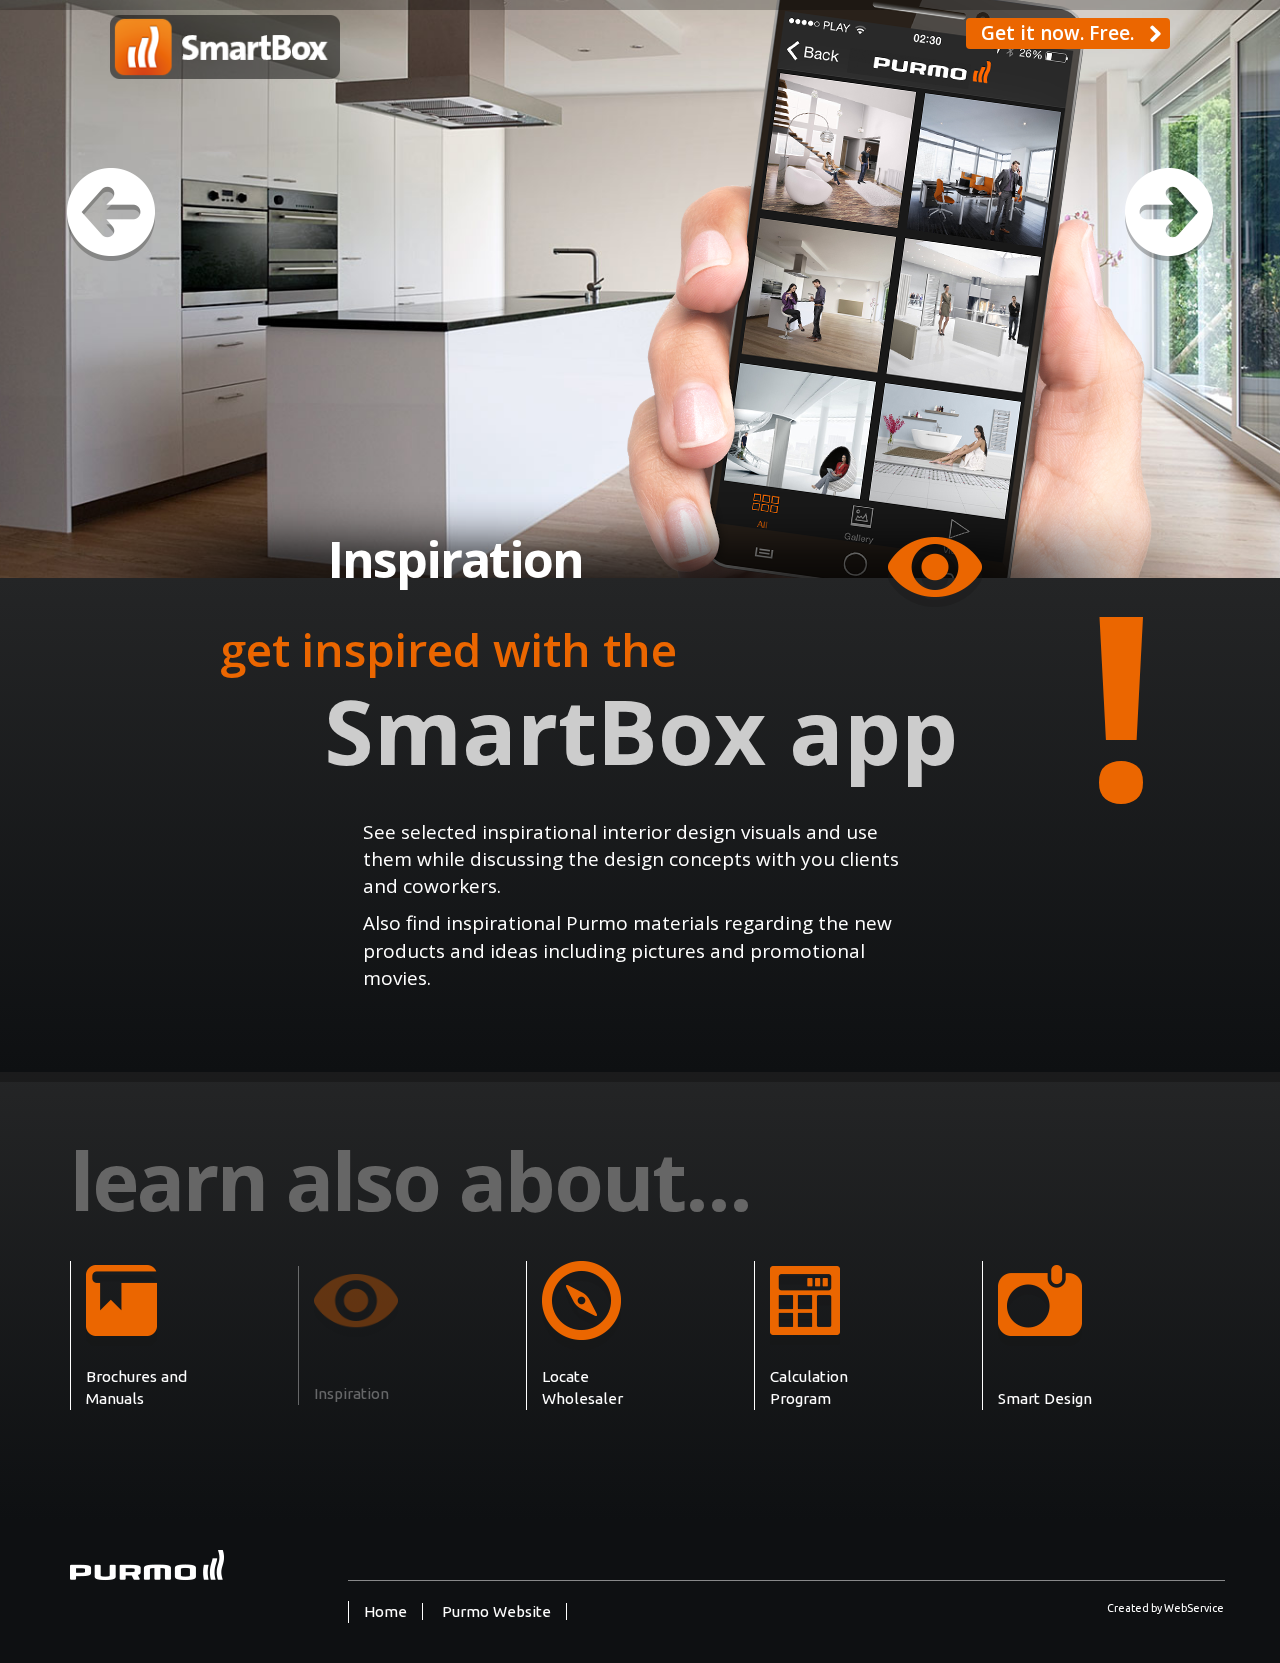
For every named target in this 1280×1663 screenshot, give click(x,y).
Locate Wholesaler (582, 1387)
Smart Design (1045, 1398)
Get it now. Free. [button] (1065, 33)
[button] (111, 217)
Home (385, 1611)
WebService (1194, 1608)
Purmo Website (496, 1611)
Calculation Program (809, 1387)
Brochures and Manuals (136, 1387)
